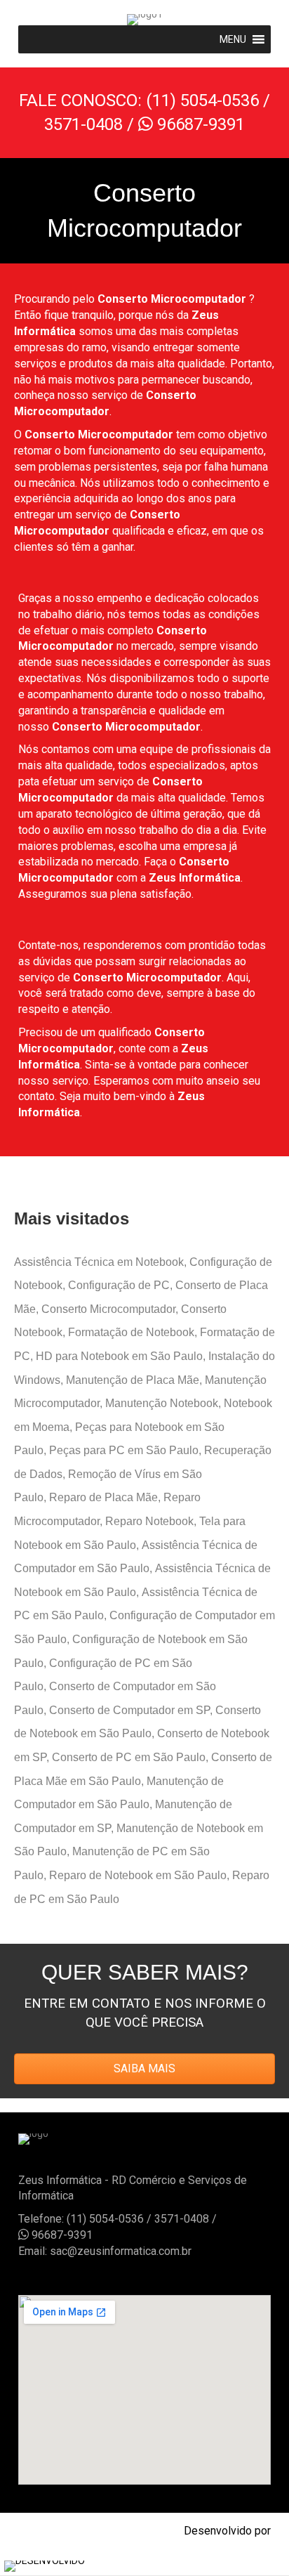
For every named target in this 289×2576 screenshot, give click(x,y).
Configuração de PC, (122, 1285)
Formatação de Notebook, (134, 1332)
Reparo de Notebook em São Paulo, (141, 1875)
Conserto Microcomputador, (111, 1309)
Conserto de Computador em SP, (132, 1710)
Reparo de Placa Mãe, (106, 1497)
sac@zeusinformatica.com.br (121, 2251)
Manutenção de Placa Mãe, (135, 1380)
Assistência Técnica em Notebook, (102, 1262)
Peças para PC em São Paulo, (127, 1450)
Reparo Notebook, (152, 1521)
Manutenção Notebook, (164, 1403)
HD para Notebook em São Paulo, (122, 1356)
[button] (233, 39)
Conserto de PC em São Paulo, (132, 1757)
